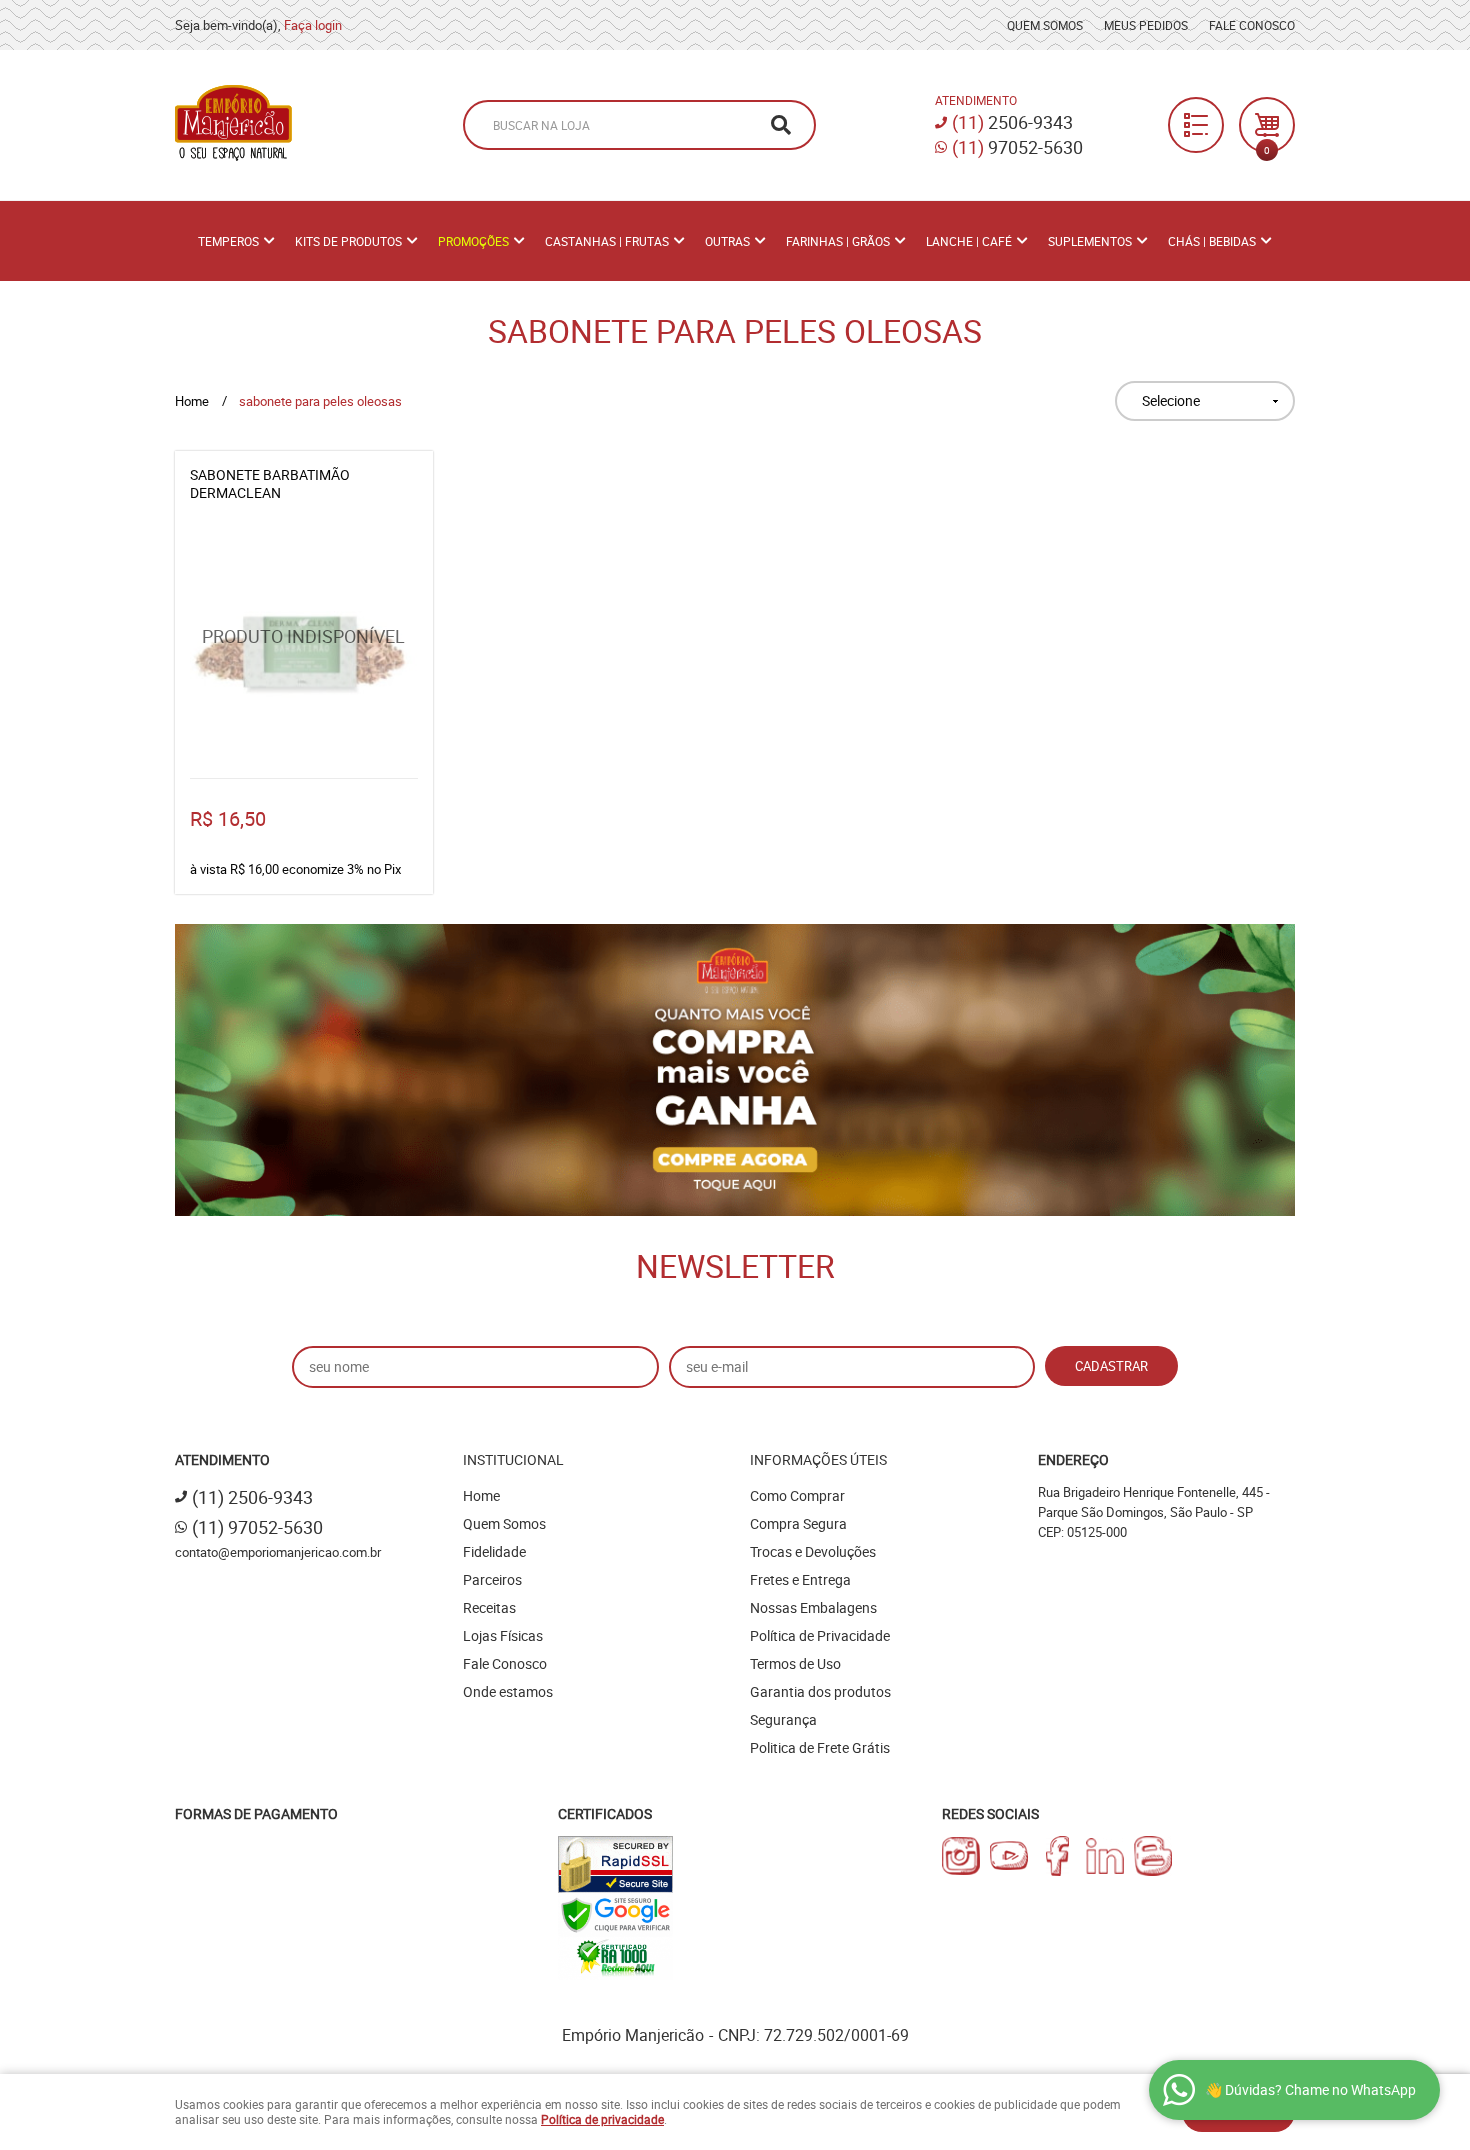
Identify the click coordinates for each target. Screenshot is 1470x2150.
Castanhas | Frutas (607, 241)
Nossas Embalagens (813, 1607)
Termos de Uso (795, 1663)
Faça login (313, 25)
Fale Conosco (1252, 25)
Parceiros (492, 1579)
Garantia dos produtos (820, 1691)
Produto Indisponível (304, 649)
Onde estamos (508, 1691)
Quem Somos (1045, 25)
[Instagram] (961, 1856)
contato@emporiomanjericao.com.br (278, 1552)
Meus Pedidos (1146, 25)
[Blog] (1153, 1856)
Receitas (489, 1607)
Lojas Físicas (503, 1635)
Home (481, 1495)
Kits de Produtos (348, 241)
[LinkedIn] (1105, 1856)
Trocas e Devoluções (813, 1551)
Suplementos (1090, 241)
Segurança (783, 1719)
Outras (727, 241)
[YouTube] (1009, 1856)
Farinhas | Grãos (838, 241)
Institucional (513, 1459)
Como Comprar (797, 1495)
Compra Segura (798, 1523)
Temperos (228, 241)
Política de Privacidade (820, 1635)
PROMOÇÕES (473, 241)
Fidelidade (494, 1551)
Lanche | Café (969, 241)
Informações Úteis (818, 1459)
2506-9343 (1012, 122)
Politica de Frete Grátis (820, 1747)
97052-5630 (1017, 147)
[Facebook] (1057, 1856)
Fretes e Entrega (800, 1579)
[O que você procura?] (781, 125)
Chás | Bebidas (1212, 241)
